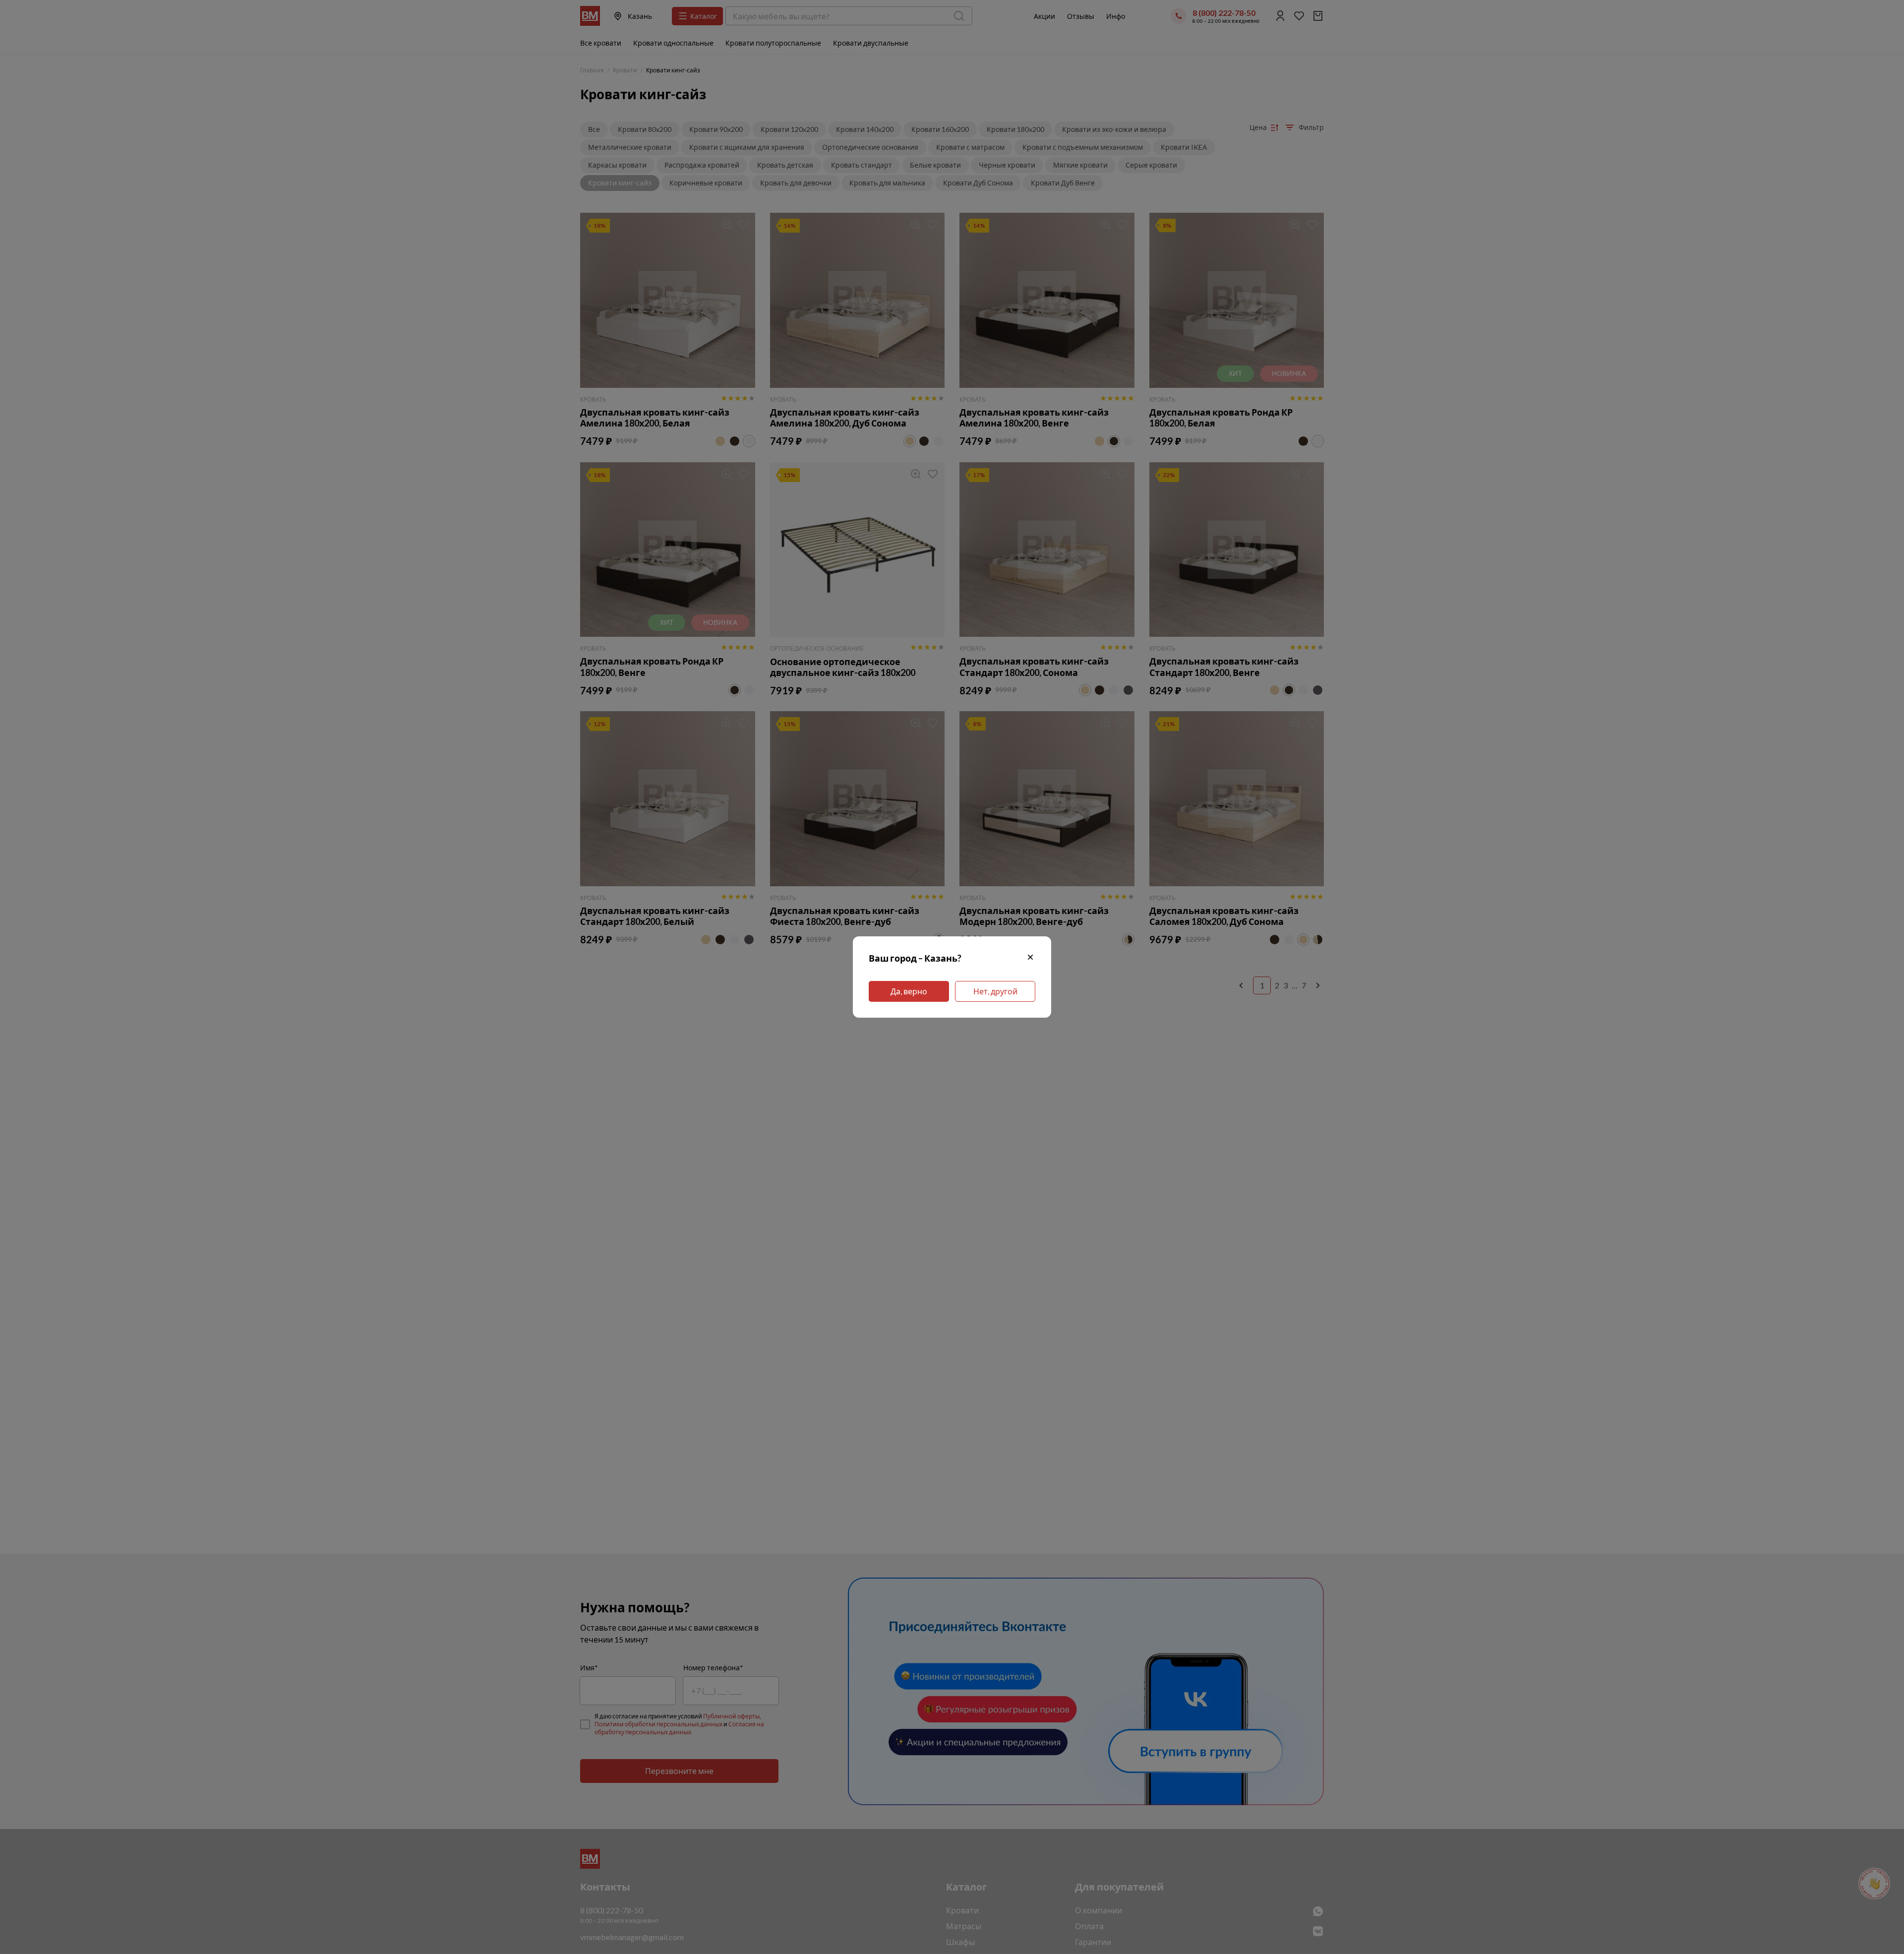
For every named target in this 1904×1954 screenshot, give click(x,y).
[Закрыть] (1030, 958)
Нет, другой (995, 991)
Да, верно (909, 991)
